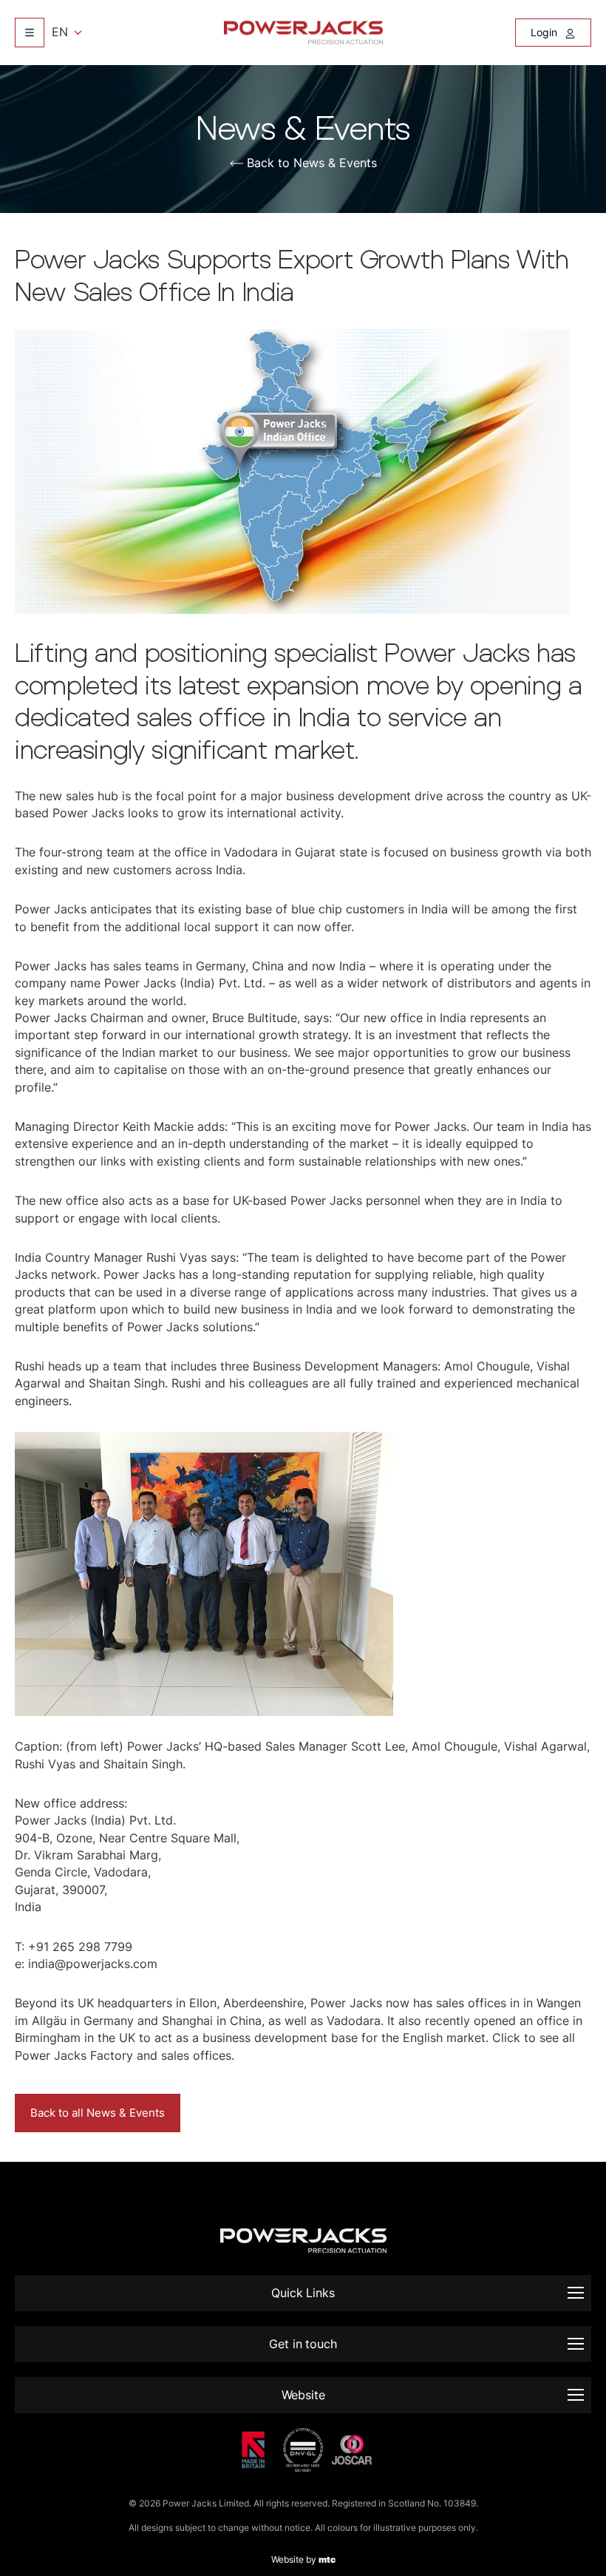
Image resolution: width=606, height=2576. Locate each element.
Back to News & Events (312, 163)
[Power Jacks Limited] (303, 33)
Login (545, 32)
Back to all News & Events (98, 2113)
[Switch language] (30, 33)
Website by (303, 2559)
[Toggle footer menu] (576, 2293)
